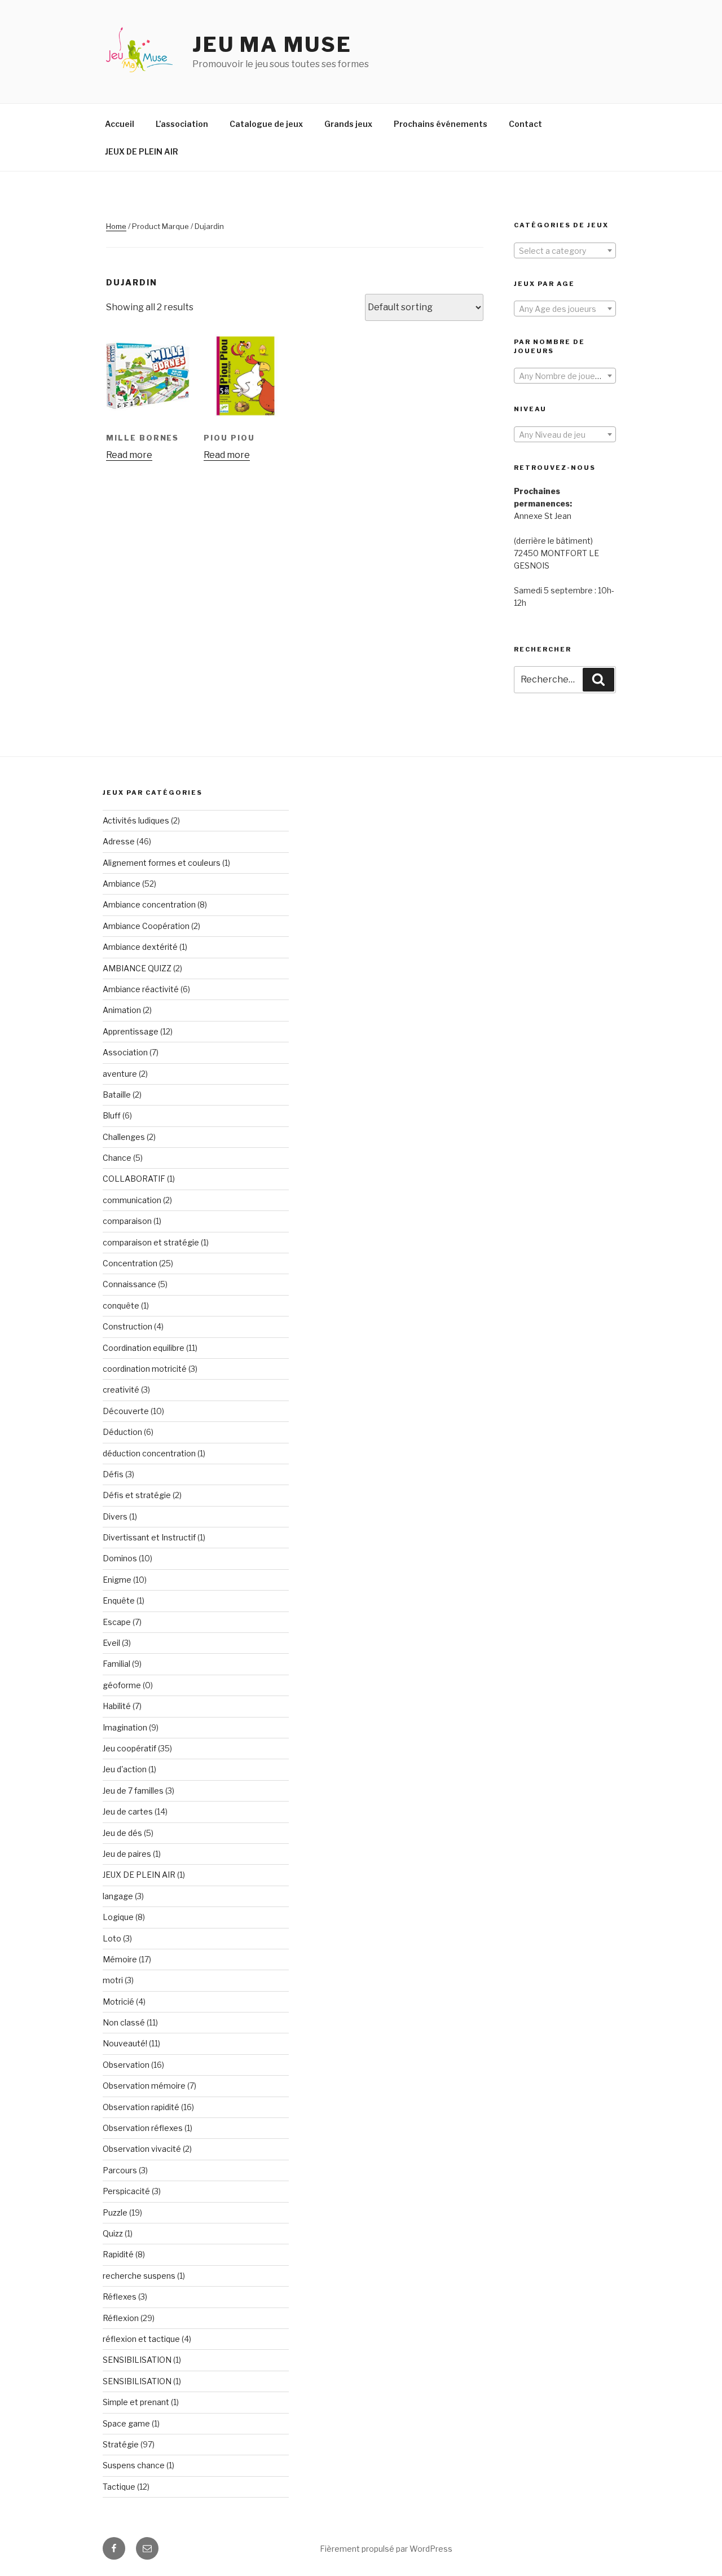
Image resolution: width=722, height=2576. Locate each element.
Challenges (124, 1137)
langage (118, 1896)
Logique (118, 1917)
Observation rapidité (141, 2107)
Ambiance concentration (149, 904)
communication (132, 1200)
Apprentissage (131, 1031)
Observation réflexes (143, 2128)
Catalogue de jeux (266, 124)
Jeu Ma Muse (272, 45)
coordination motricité (145, 1369)
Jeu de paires (127, 1854)
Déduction (122, 1432)
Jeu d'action (125, 1769)
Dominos (120, 1558)
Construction (127, 1326)
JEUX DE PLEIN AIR (142, 151)
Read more (129, 455)
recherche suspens (139, 2276)
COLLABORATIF (134, 1179)
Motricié (118, 2002)
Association (125, 1052)
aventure (120, 1074)
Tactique (119, 2487)
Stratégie (121, 2444)
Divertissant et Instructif (149, 1537)
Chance (117, 1158)
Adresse (119, 841)
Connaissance (129, 1284)
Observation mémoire (144, 2086)
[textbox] (565, 251)
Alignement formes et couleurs (162, 863)
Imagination (125, 1727)
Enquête (119, 1600)
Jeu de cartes (128, 1811)
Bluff (112, 1115)
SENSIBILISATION (137, 2360)
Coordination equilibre (144, 1348)
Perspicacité (126, 2191)
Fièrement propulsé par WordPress (386, 2549)
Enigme (117, 1580)
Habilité (117, 1706)
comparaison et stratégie (151, 1242)
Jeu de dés (122, 1833)
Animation (122, 1010)
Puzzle (115, 2212)
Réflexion (121, 2318)
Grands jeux (348, 124)
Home (116, 226)
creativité (121, 1390)
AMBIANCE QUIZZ (137, 968)
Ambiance (122, 884)
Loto (112, 1938)
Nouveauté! (125, 2043)
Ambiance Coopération (146, 926)
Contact (525, 124)
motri (113, 1980)
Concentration (130, 1263)
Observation (126, 2065)
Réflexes (120, 2297)
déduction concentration (149, 1453)
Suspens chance (134, 2465)
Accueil (120, 124)
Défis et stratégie (137, 1495)
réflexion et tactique (141, 2339)
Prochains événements (441, 124)
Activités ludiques (136, 820)
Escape (117, 1622)
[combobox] (565, 250)
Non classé (124, 2022)
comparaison (127, 1221)
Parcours (120, 2170)
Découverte (126, 1411)
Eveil (111, 1643)
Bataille (117, 1095)
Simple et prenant (136, 2402)
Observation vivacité (142, 2149)
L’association (182, 124)
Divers (115, 1516)
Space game (126, 2423)
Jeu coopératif (129, 1748)
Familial (116, 1664)
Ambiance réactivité (141, 989)
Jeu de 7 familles (133, 1791)
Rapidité (118, 2254)
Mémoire (120, 1959)
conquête (121, 1305)
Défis (113, 1474)
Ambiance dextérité (140, 947)
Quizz (113, 2233)
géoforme (122, 1685)
